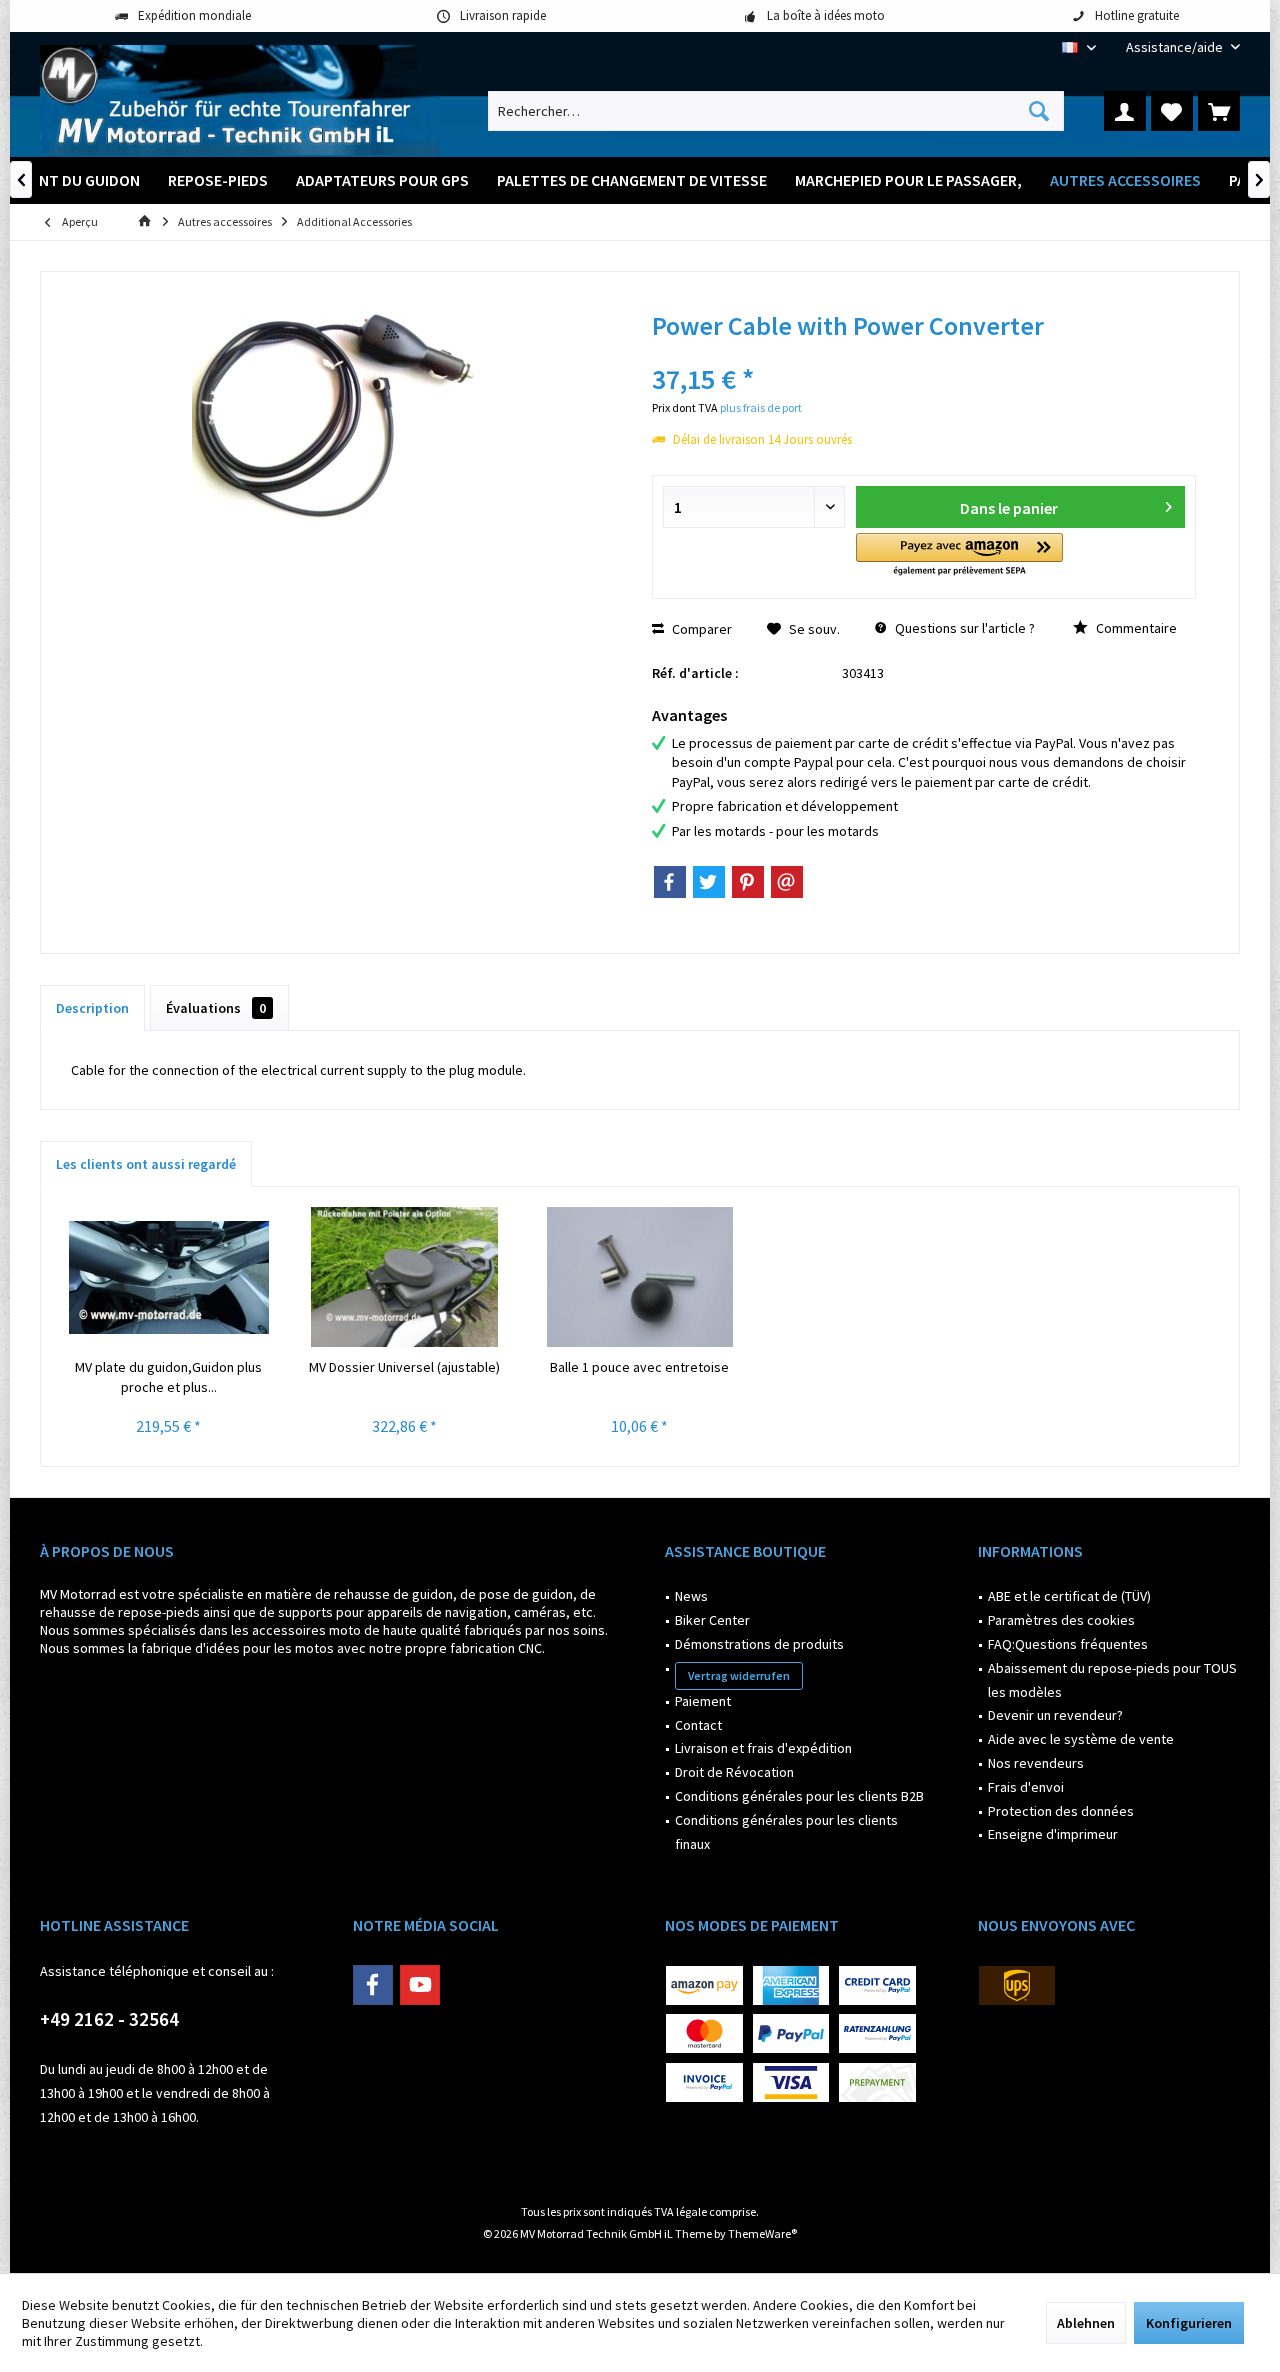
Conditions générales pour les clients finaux (786, 1832)
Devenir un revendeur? (1055, 1715)
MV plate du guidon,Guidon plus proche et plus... (168, 1377)
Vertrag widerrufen (739, 1675)
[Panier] (1219, 111)
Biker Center (712, 1620)
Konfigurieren (1189, 2323)
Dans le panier (1008, 508)
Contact (698, 1725)
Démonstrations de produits (759, 1644)
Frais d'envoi (1026, 1787)
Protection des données (1061, 1811)
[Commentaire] (924, 352)
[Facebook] (670, 882)
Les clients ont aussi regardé (146, 1164)
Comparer (700, 629)
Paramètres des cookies (1061, 1620)
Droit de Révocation (734, 1772)
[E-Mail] (787, 882)
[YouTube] (420, 1985)
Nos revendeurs (1036, 1763)
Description (92, 1008)
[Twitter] (709, 882)
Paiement (703, 1701)
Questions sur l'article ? (963, 628)
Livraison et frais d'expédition (763, 1748)
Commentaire (1135, 628)
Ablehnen (1086, 2323)
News (691, 1596)
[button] (959, 555)
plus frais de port (761, 407)
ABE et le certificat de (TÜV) (1069, 1596)
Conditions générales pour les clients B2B (799, 1796)
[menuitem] (1175, 47)
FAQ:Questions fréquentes (1068, 1644)
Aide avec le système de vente (1081, 1739)
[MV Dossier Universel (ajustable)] (405, 1277)
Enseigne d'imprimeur (1053, 1834)
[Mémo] (1172, 111)
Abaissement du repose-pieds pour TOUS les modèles (1112, 1680)
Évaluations (216, 1008)
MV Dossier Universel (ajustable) (404, 1367)
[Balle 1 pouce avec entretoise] (640, 1277)
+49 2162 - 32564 (109, 2019)
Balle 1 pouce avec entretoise (639, 1367)
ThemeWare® (762, 2233)
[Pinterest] (748, 882)
